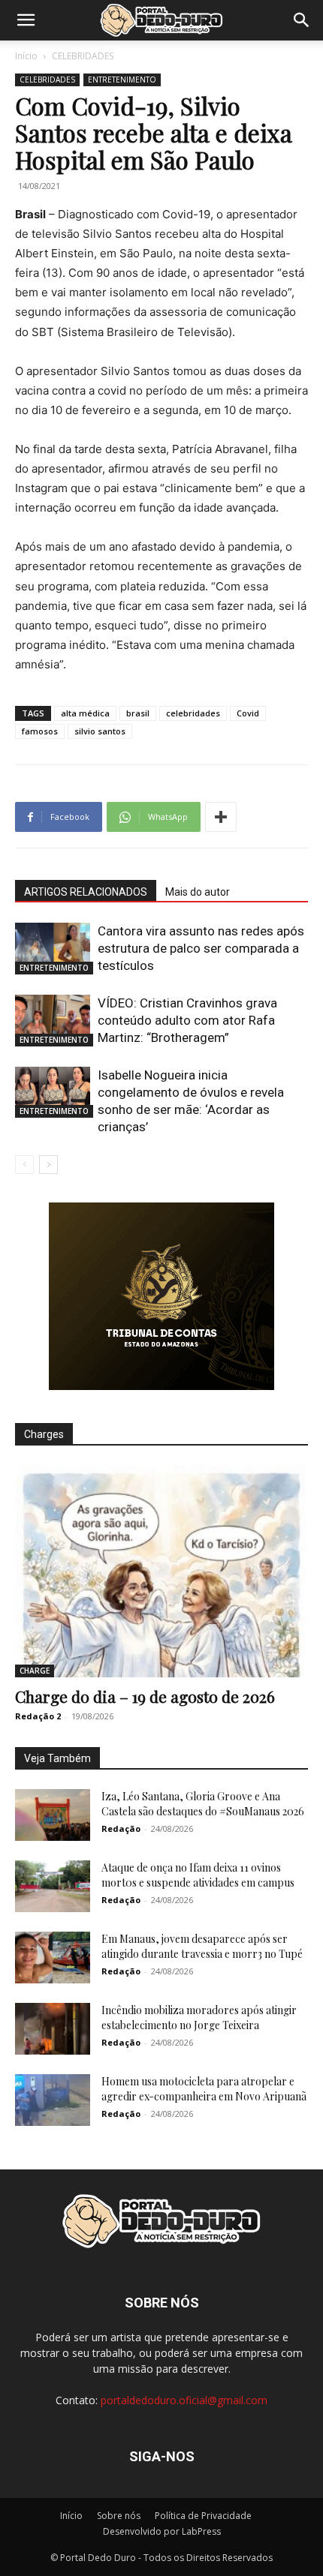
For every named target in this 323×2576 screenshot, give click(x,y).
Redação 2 (38, 1716)
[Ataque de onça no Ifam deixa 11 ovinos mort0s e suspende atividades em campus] (53, 1886)
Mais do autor (198, 892)
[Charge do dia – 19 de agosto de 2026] (161, 1571)
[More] (221, 817)
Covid (248, 713)
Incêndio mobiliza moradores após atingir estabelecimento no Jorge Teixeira (199, 2018)
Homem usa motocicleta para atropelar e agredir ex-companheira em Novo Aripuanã (204, 2089)
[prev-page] (24, 1165)
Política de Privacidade (203, 2516)
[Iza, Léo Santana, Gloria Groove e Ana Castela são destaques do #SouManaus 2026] (53, 1815)
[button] (26, 20)
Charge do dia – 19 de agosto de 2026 (145, 1696)
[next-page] (48, 1165)
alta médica (85, 713)
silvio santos (100, 731)
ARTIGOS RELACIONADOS (86, 892)
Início (26, 56)
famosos (40, 731)
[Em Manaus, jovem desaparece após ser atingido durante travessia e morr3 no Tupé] (53, 1958)
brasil (138, 713)
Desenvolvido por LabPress (162, 2531)
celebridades (193, 713)
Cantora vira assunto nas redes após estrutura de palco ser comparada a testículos (201, 948)
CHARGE (35, 1671)
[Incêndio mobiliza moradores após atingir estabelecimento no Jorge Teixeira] (53, 2029)
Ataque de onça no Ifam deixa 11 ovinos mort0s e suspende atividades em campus (198, 1875)
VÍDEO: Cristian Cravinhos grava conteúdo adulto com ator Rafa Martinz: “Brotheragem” (187, 1020)
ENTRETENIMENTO (122, 80)
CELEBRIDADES (83, 56)
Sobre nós (119, 2516)
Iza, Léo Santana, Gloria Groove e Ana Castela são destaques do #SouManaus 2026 (203, 1804)
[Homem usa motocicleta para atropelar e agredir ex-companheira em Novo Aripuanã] (53, 2100)
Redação (121, 1828)
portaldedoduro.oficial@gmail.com (184, 2400)
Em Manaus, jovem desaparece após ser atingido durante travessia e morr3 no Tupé (202, 1946)
